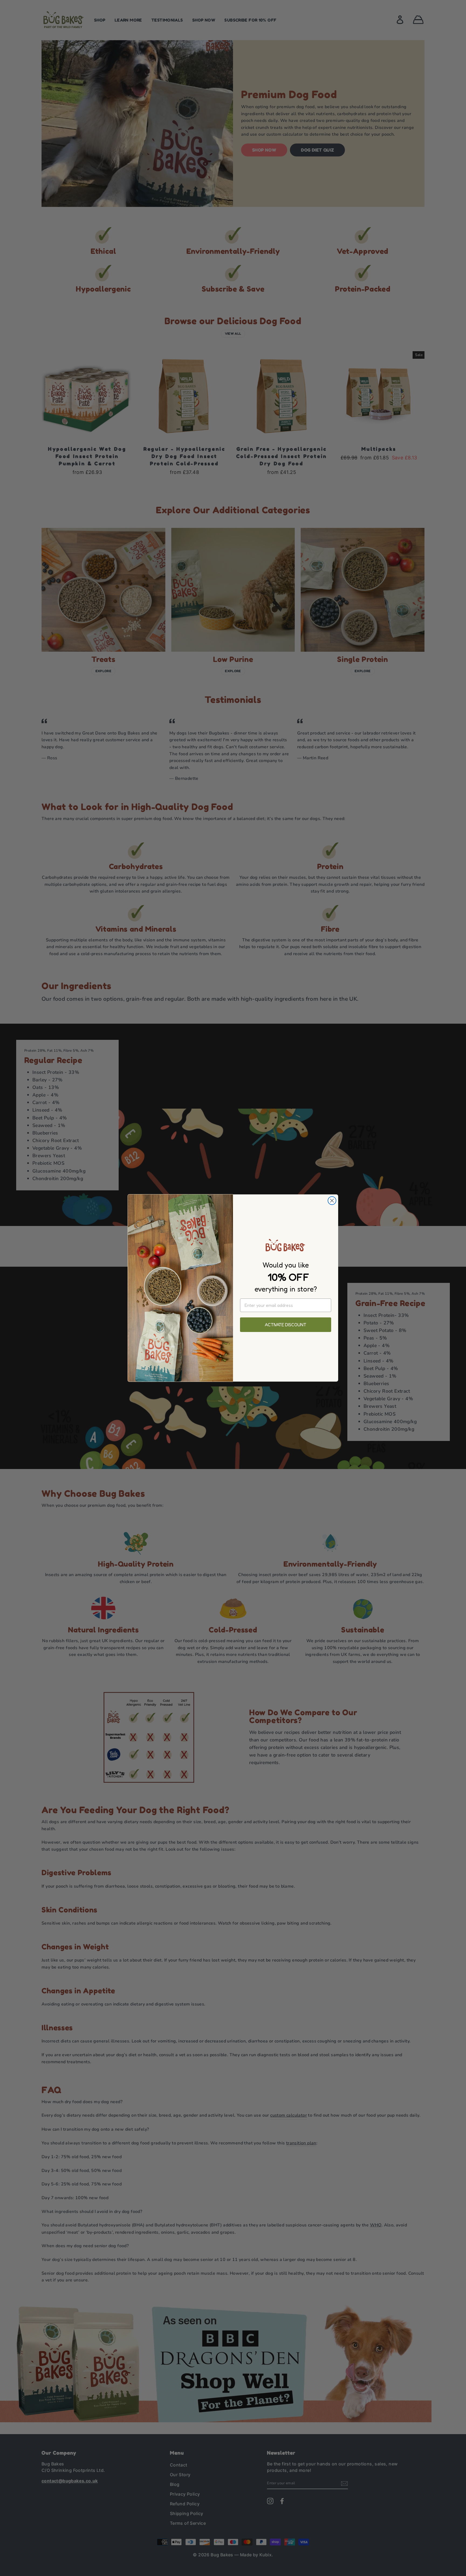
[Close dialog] (332, 1201)
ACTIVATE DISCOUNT (286, 1325)
